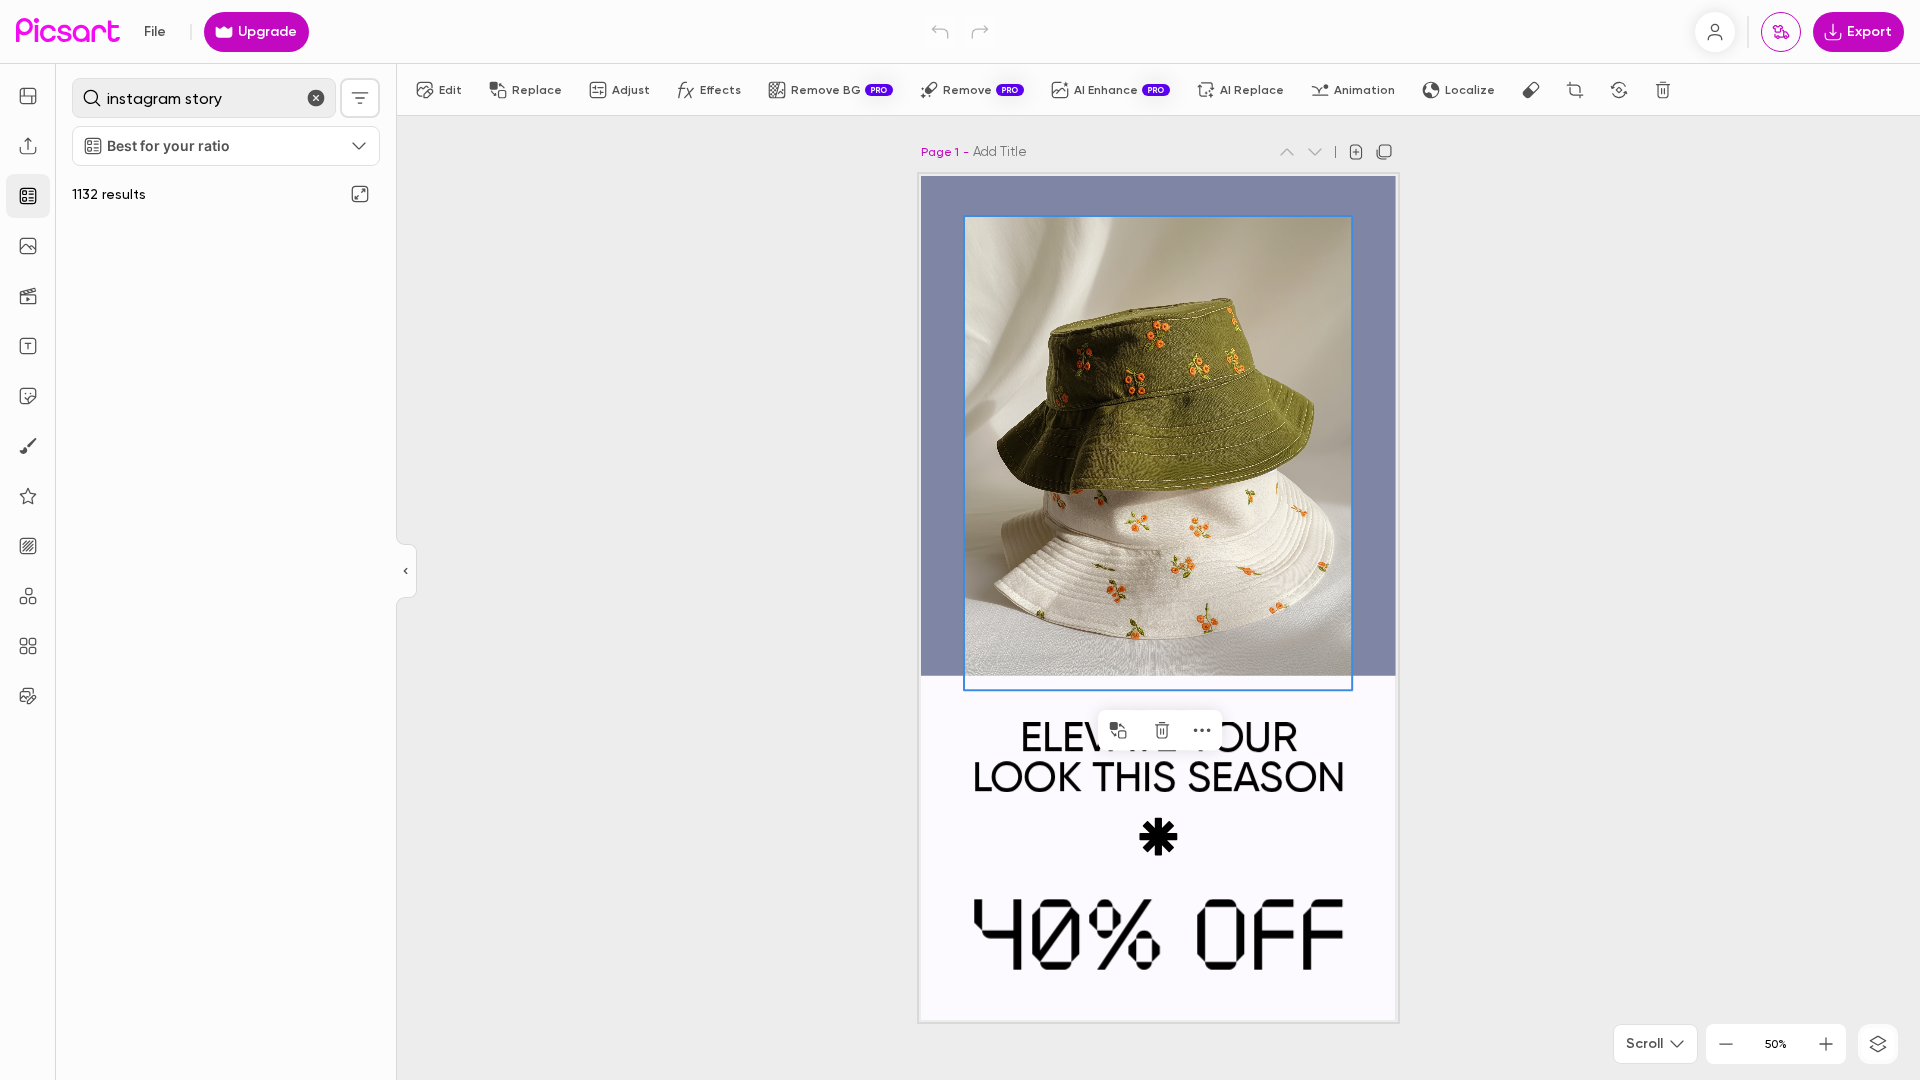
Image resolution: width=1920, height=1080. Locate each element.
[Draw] (28, 446)
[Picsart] (68, 31)
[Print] (1781, 32)
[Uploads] (28, 146)
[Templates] (28, 196)
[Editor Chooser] (406, 572)
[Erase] (1531, 90)
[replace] (1118, 730)
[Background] (28, 546)
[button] (960, 540)
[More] (1202, 730)
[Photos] (28, 246)
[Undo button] (940, 32)
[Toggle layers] (1878, 1044)
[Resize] (28, 96)
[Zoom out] (1726, 1044)
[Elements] (28, 496)
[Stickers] (28, 396)
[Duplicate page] (1384, 152)
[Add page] (1356, 152)
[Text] (28, 346)
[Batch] (28, 696)
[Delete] (1663, 90)
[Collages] (28, 646)
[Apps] (28, 596)
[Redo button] (980, 32)
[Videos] (28, 296)
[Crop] (1575, 90)
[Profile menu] (1715, 32)
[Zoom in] (1826, 1044)
